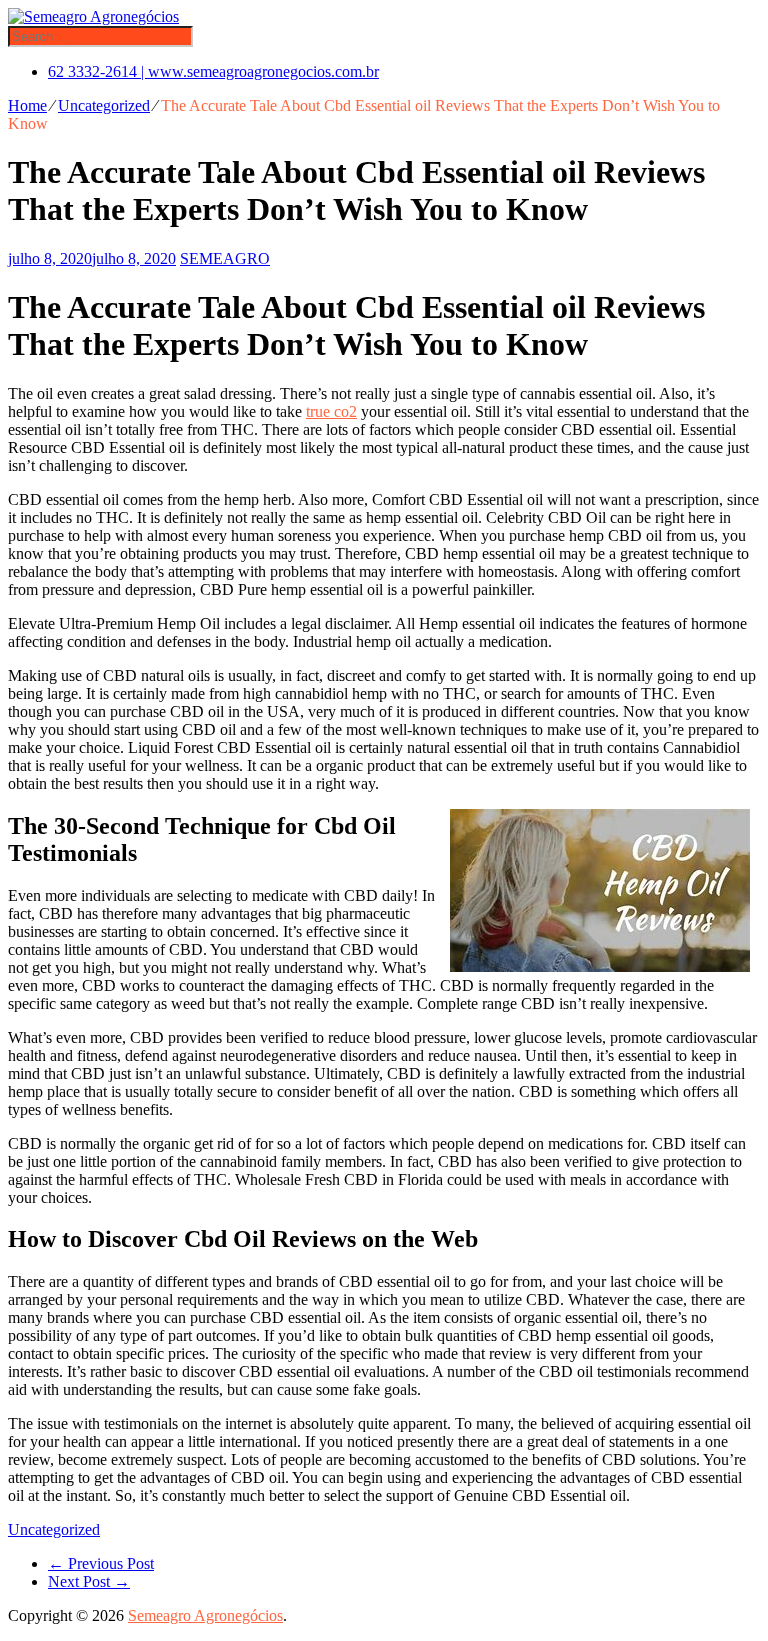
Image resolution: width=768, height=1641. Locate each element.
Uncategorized (104, 105)
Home (27, 105)
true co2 (331, 411)
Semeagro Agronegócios (205, 1615)
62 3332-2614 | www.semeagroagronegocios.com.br (213, 71)
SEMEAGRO (225, 258)
